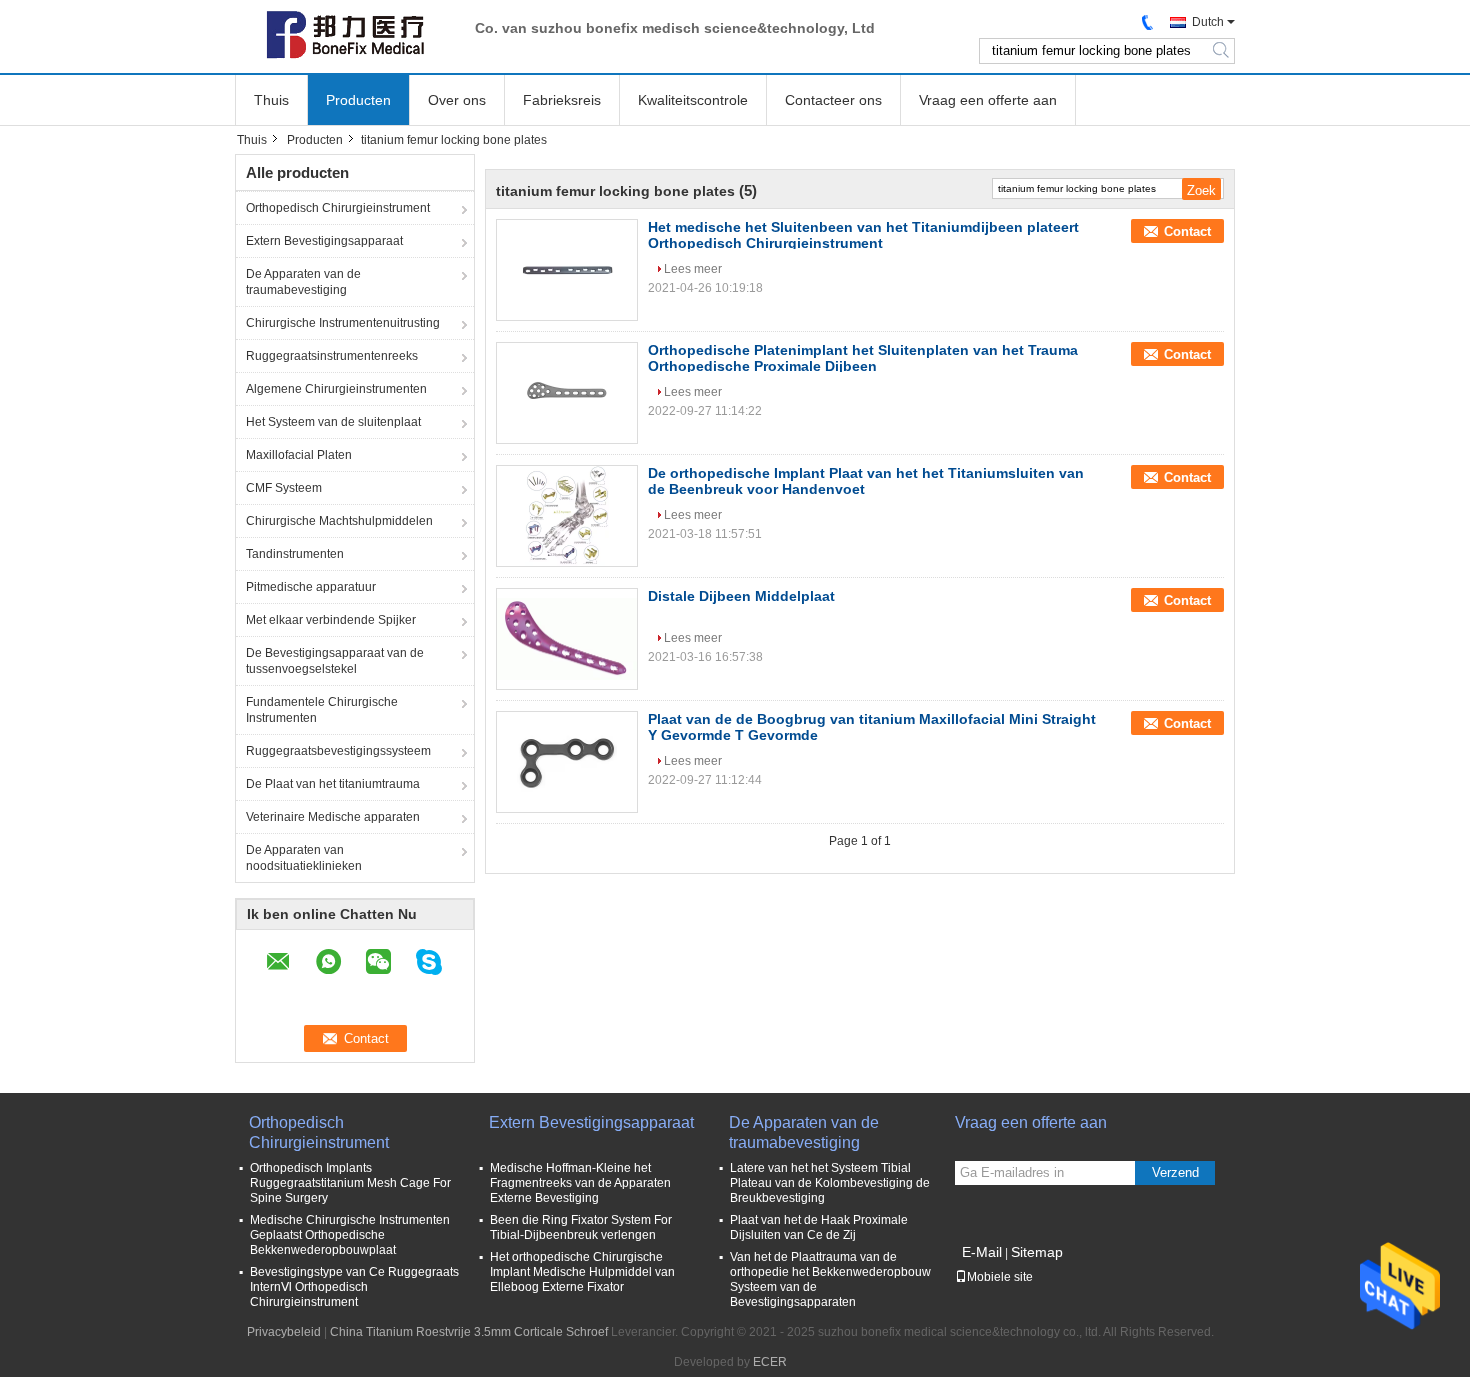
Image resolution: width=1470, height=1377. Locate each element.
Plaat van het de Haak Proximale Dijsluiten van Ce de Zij (819, 1227)
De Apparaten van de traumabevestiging (303, 282)
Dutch (1208, 22)
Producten (358, 100)
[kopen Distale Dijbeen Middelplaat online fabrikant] (567, 639)
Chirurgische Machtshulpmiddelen (339, 521)
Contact (1187, 231)
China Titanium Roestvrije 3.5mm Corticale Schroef (469, 1332)
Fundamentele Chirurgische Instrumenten (322, 710)
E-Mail (982, 1252)
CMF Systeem (284, 488)
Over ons (457, 100)
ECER (770, 1362)
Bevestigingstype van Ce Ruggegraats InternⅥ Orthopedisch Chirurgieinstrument (354, 1287)
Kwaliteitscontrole (693, 100)
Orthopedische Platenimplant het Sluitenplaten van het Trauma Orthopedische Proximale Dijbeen (863, 358)
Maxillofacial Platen (299, 455)
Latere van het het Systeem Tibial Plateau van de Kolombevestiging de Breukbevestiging (830, 1183)
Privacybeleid (284, 1332)
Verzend (1175, 1172)
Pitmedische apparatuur (311, 587)
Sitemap (1037, 1252)
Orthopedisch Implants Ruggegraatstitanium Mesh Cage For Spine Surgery (350, 1183)
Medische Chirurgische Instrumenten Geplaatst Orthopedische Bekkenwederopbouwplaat (350, 1235)
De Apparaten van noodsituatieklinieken (304, 858)
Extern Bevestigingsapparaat (324, 241)
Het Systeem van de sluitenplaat (333, 422)
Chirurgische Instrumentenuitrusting (343, 323)
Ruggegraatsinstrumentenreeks (332, 356)
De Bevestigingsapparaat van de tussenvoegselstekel (335, 661)
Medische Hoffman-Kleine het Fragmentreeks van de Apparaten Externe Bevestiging (580, 1183)
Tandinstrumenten (295, 554)
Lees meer (693, 269)
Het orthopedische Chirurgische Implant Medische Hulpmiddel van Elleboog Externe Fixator (582, 1272)
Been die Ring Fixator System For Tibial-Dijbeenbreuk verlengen (581, 1227)
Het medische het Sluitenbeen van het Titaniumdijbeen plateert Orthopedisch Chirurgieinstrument (863, 235)
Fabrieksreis (562, 100)
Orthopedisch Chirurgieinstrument (338, 208)
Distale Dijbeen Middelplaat (741, 596)
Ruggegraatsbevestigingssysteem (338, 751)
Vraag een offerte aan (988, 100)
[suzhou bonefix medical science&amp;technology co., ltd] (345, 35)
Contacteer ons (833, 100)
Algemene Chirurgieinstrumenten (336, 389)
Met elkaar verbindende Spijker (331, 620)
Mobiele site (1000, 1277)
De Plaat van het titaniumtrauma (333, 784)
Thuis (271, 100)
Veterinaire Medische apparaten (333, 817)
